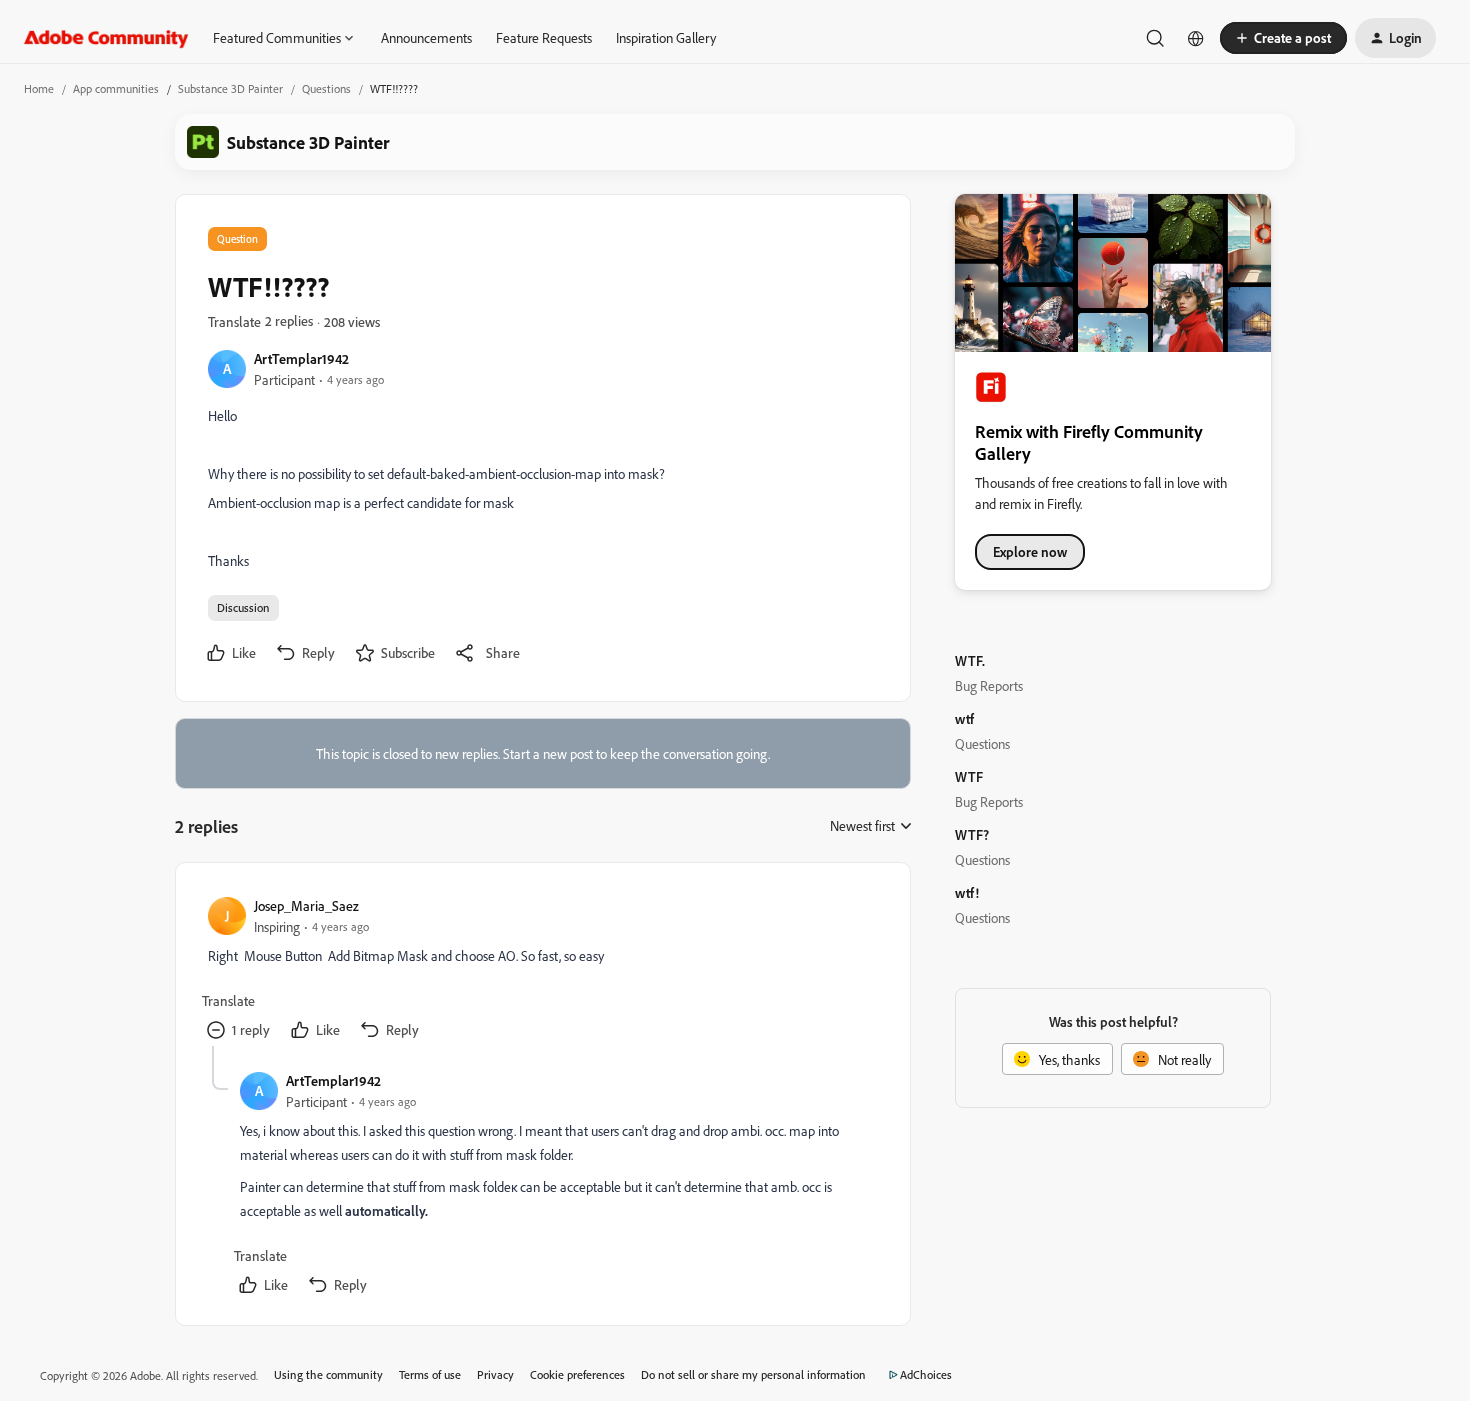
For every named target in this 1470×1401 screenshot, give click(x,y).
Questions (326, 88)
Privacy (495, 1374)
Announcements (426, 37)
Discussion (243, 607)
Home (39, 88)
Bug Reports (989, 685)
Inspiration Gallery (666, 37)
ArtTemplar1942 (301, 358)
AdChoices (926, 1374)
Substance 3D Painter (230, 88)
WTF (969, 776)
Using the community (328, 1374)
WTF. (970, 660)
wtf (964, 718)
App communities (116, 88)
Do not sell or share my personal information (753, 1374)
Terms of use (430, 1374)
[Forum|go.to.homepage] (106, 38)
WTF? (972, 834)
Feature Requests (544, 37)
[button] (1283, 38)
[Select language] (1196, 38)
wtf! (967, 892)
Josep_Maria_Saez (306, 905)
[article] (542, 970)
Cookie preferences (577, 1374)
